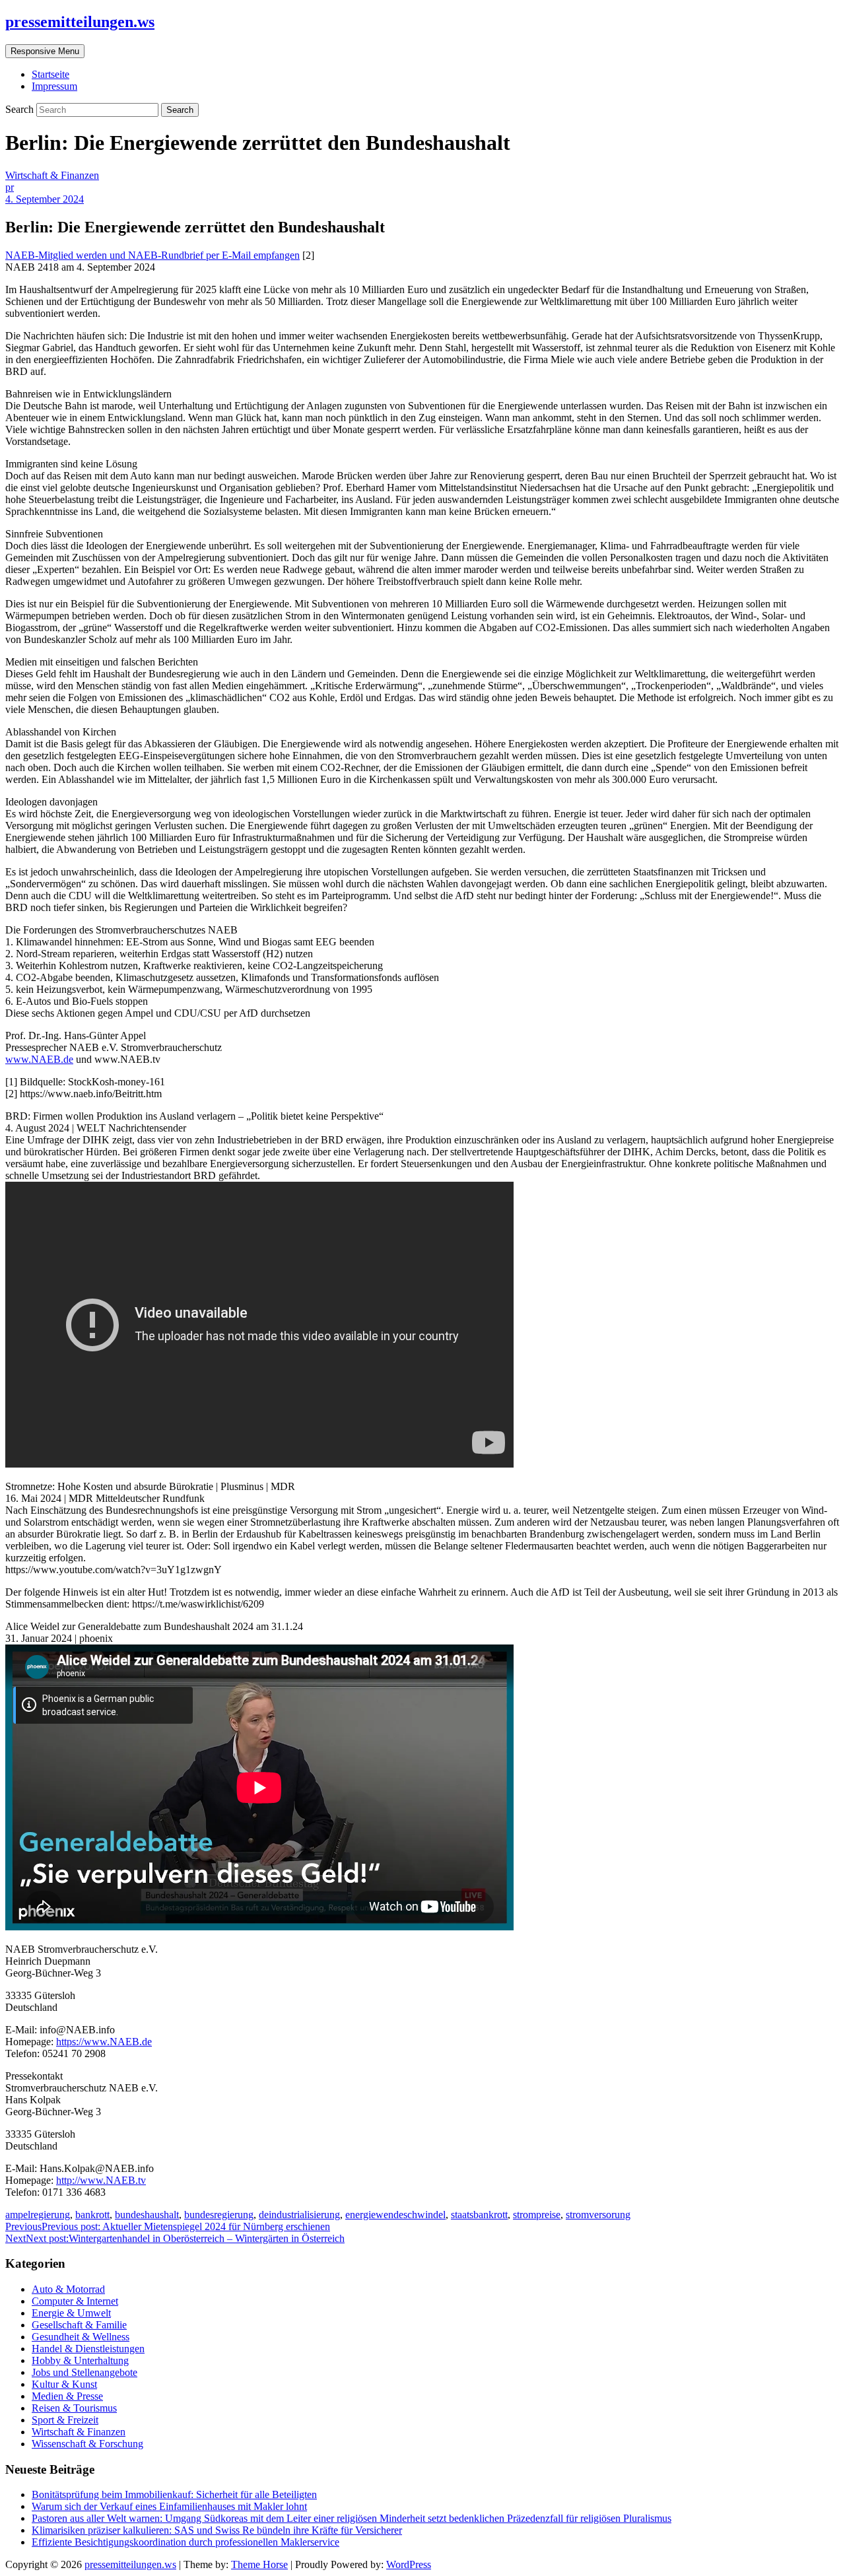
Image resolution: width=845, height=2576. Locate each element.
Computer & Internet (75, 2301)
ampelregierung (38, 2215)
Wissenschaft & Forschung (87, 2444)
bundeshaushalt (147, 2215)
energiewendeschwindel (395, 2215)
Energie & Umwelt (71, 2313)
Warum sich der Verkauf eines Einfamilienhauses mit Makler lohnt (169, 2506)
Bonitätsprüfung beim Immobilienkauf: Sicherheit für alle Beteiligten (174, 2494)
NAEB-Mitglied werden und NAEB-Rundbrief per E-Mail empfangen (152, 255)
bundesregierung (219, 2215)
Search (21, 109)
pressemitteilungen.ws (80, 22)
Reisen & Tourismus (74, 2408)
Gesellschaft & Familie (79, 2325)
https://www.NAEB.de (104, 2042)
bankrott (92, 2215)
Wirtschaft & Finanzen (52, 175)
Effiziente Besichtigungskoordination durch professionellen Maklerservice (186, 2542)
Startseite (51, 74)
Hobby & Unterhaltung (80, 2360)
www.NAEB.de (39, 1059)
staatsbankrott (479, 2215)
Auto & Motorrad (68, 2289)
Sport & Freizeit (65, 2420)
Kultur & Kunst (64, 2384)
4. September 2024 (45, 199)
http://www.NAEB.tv (101, 2180)
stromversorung (598, 2215)
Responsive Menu (45, 51)
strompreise (537, 2215)
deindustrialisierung (299, 2215)
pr (10, 187)
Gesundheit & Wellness (81, 2337)
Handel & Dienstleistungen (88, 2349)
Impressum (54, 86)
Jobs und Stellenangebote (84, 2372)
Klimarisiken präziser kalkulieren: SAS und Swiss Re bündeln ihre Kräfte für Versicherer (217, 2530)
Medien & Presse (67, 2396)
